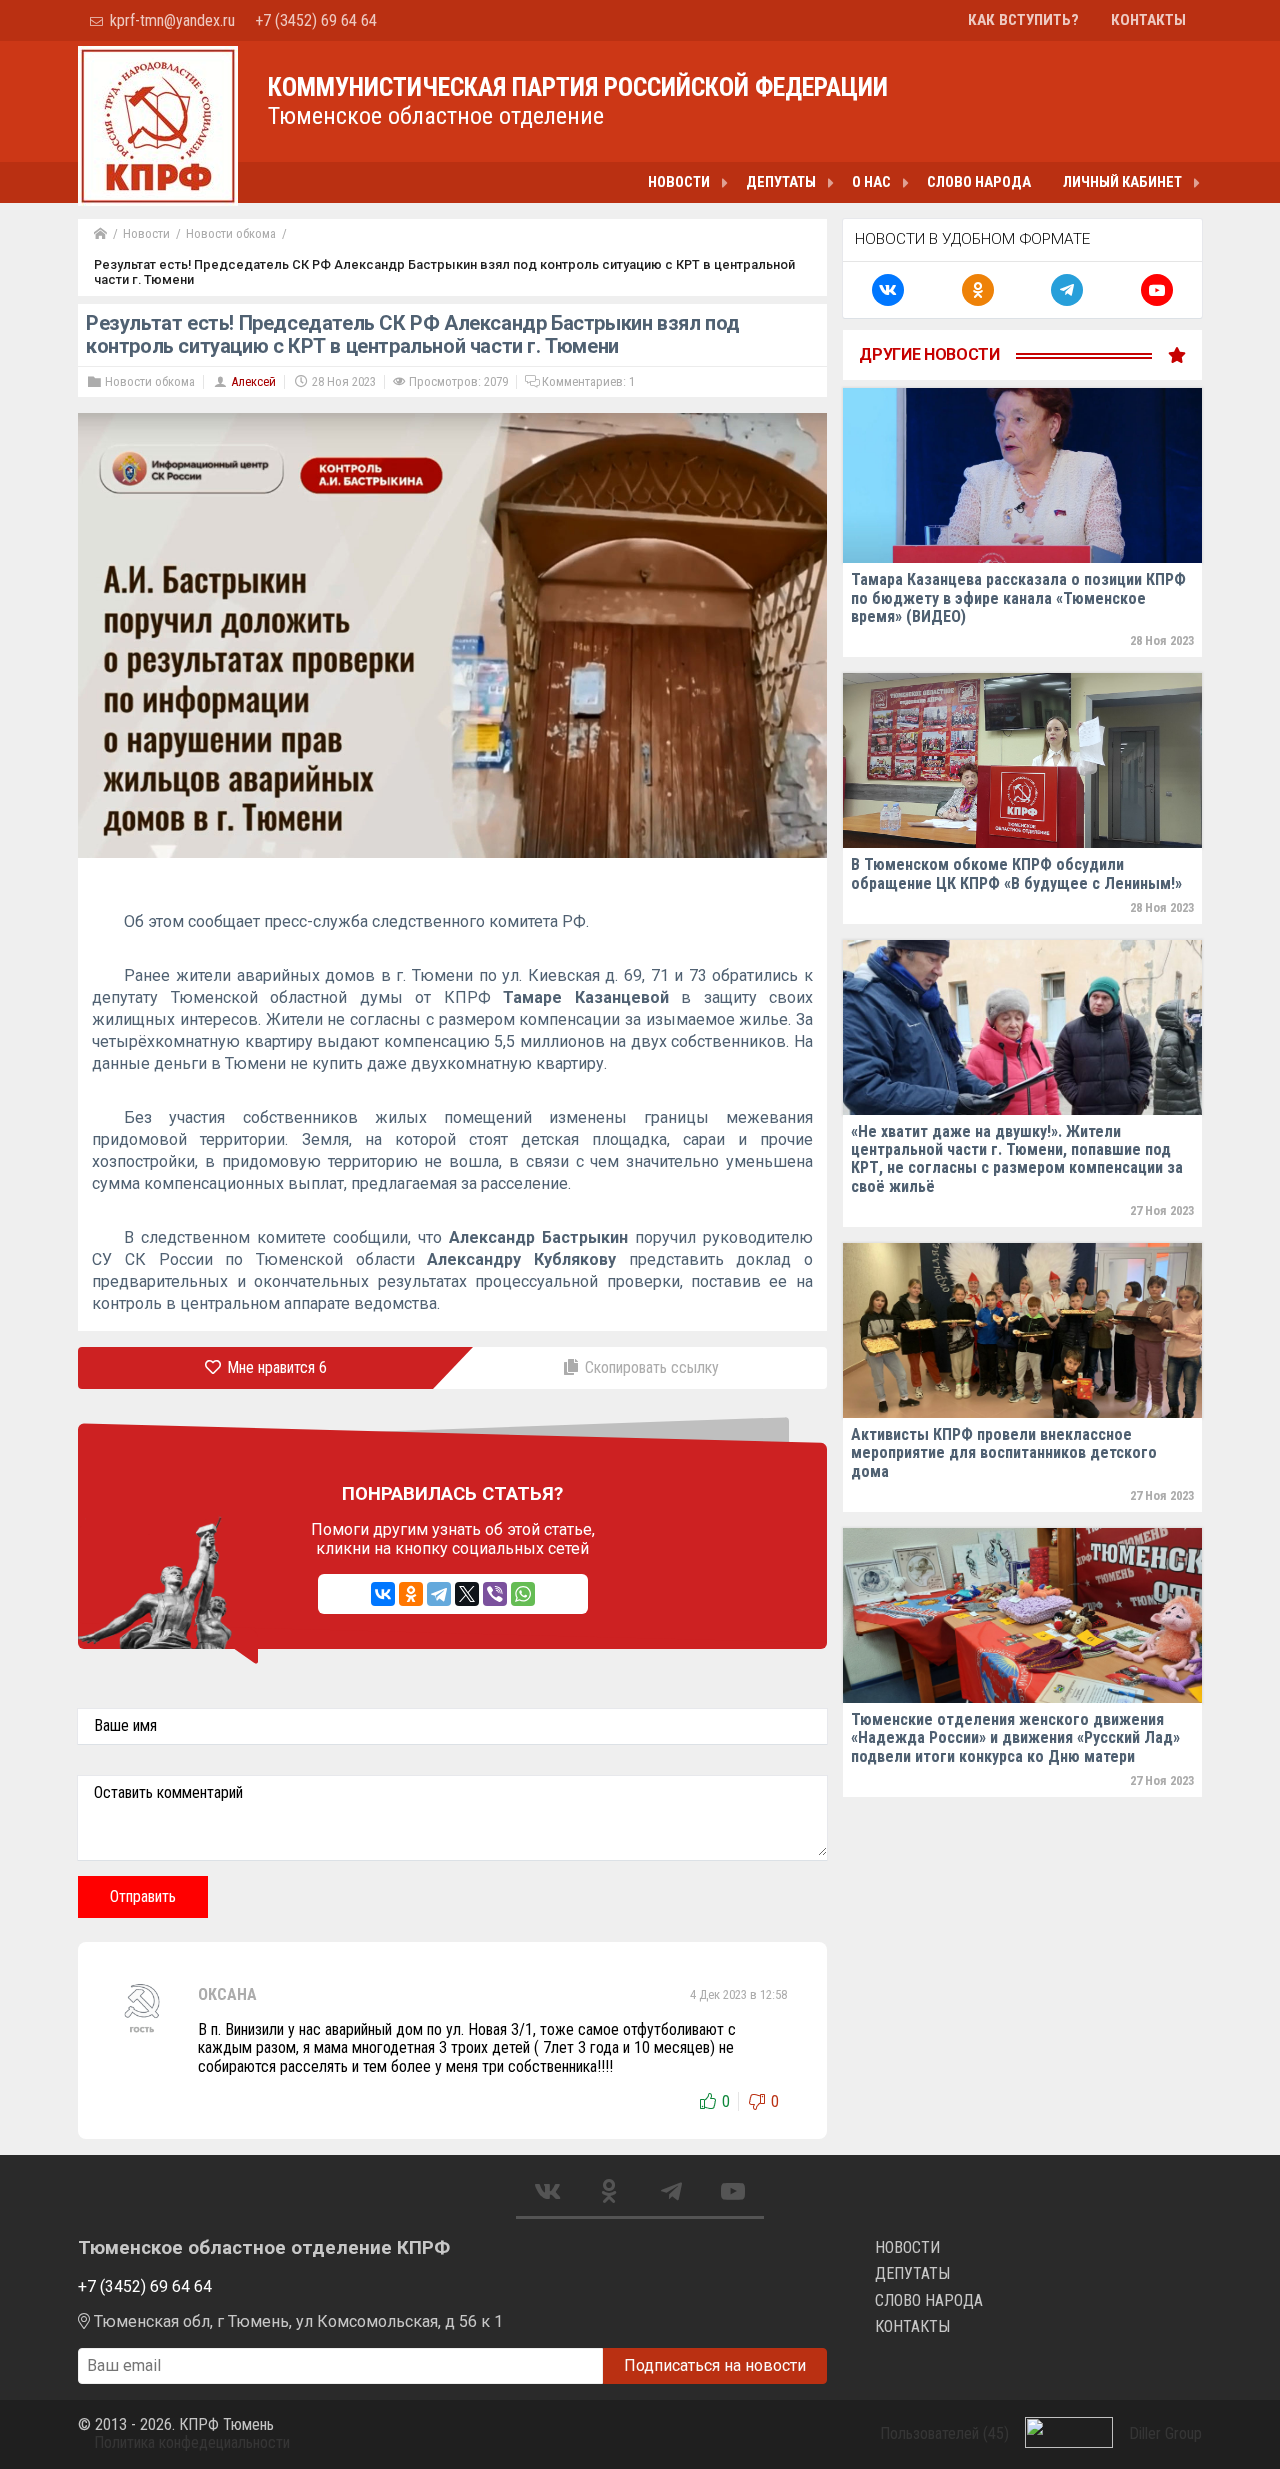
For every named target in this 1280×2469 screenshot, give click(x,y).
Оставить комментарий (168, 1793)
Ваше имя (125, 1726)
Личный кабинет (1122, 182)
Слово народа (979, 182)
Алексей (253, 381)
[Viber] (495, 1594)
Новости (679, 182)
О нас (871, 182)
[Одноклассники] (411, 1594)
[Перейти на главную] (100, 234)
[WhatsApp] (523, 1594)
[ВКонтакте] (383, 1594)
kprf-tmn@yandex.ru (170, 20)
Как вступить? (1023, 20)
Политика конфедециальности (192, 2443)
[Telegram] (439, 1594)
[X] (467, 1594)
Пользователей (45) (944, 2434)
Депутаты (781, 182)
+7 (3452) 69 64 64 (316, 20)
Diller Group (1165, 2434)
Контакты (1148, 20)
